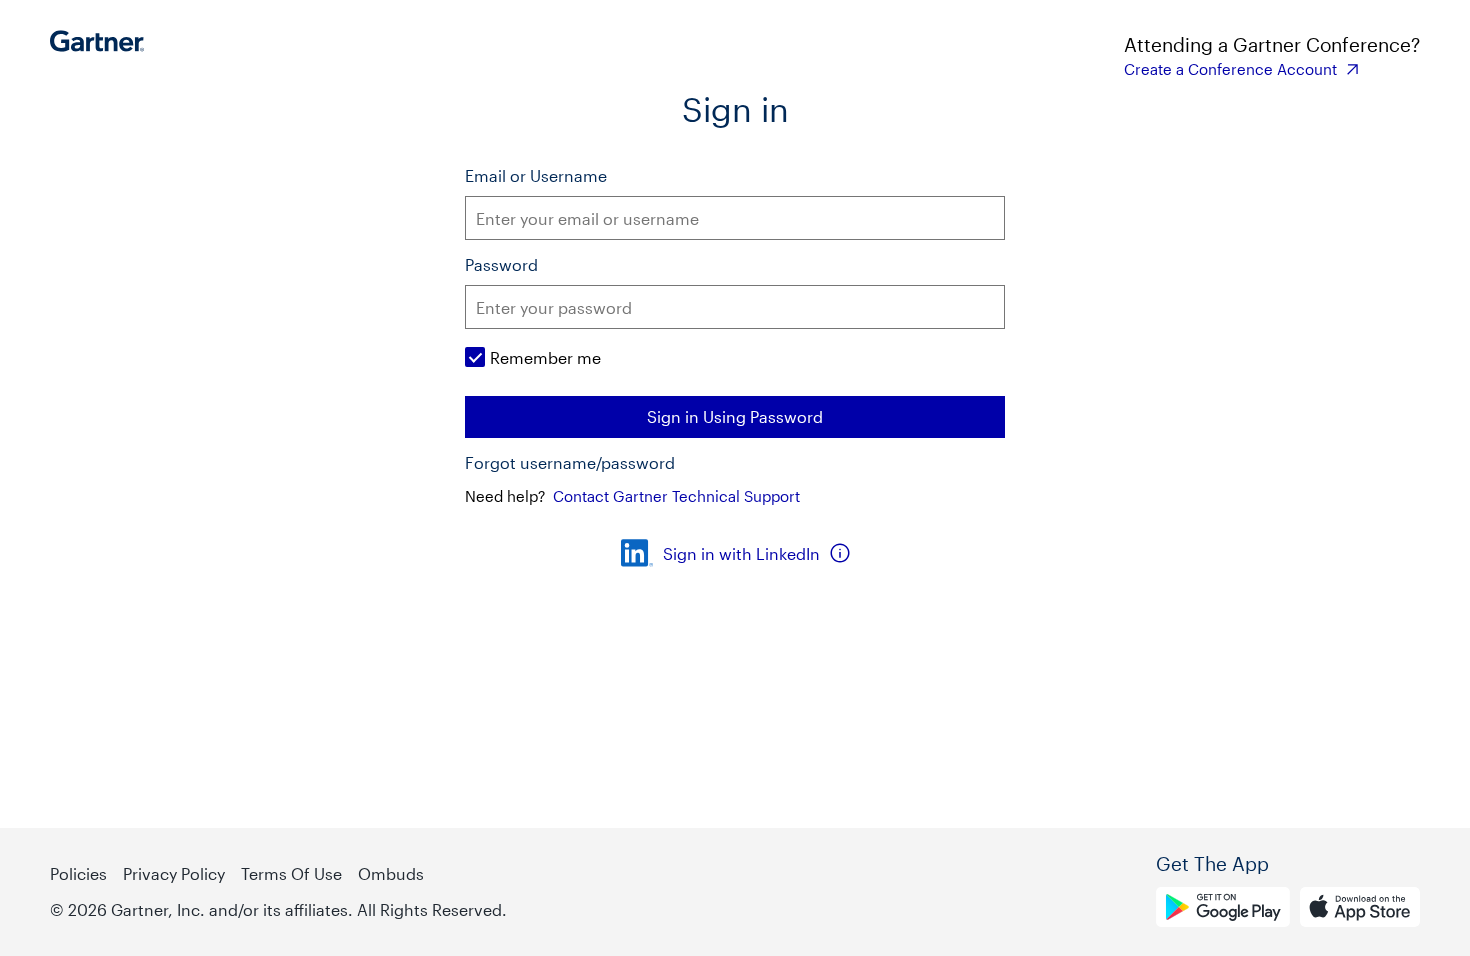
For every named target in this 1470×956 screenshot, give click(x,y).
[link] (1272, 69)
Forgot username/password (570, 463)
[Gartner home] (102, 55)
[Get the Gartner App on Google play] (1223, 910)
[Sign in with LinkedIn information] (840, 553)
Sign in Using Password (735, 416)
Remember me (545, 357)
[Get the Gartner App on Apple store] (1360, 910)
